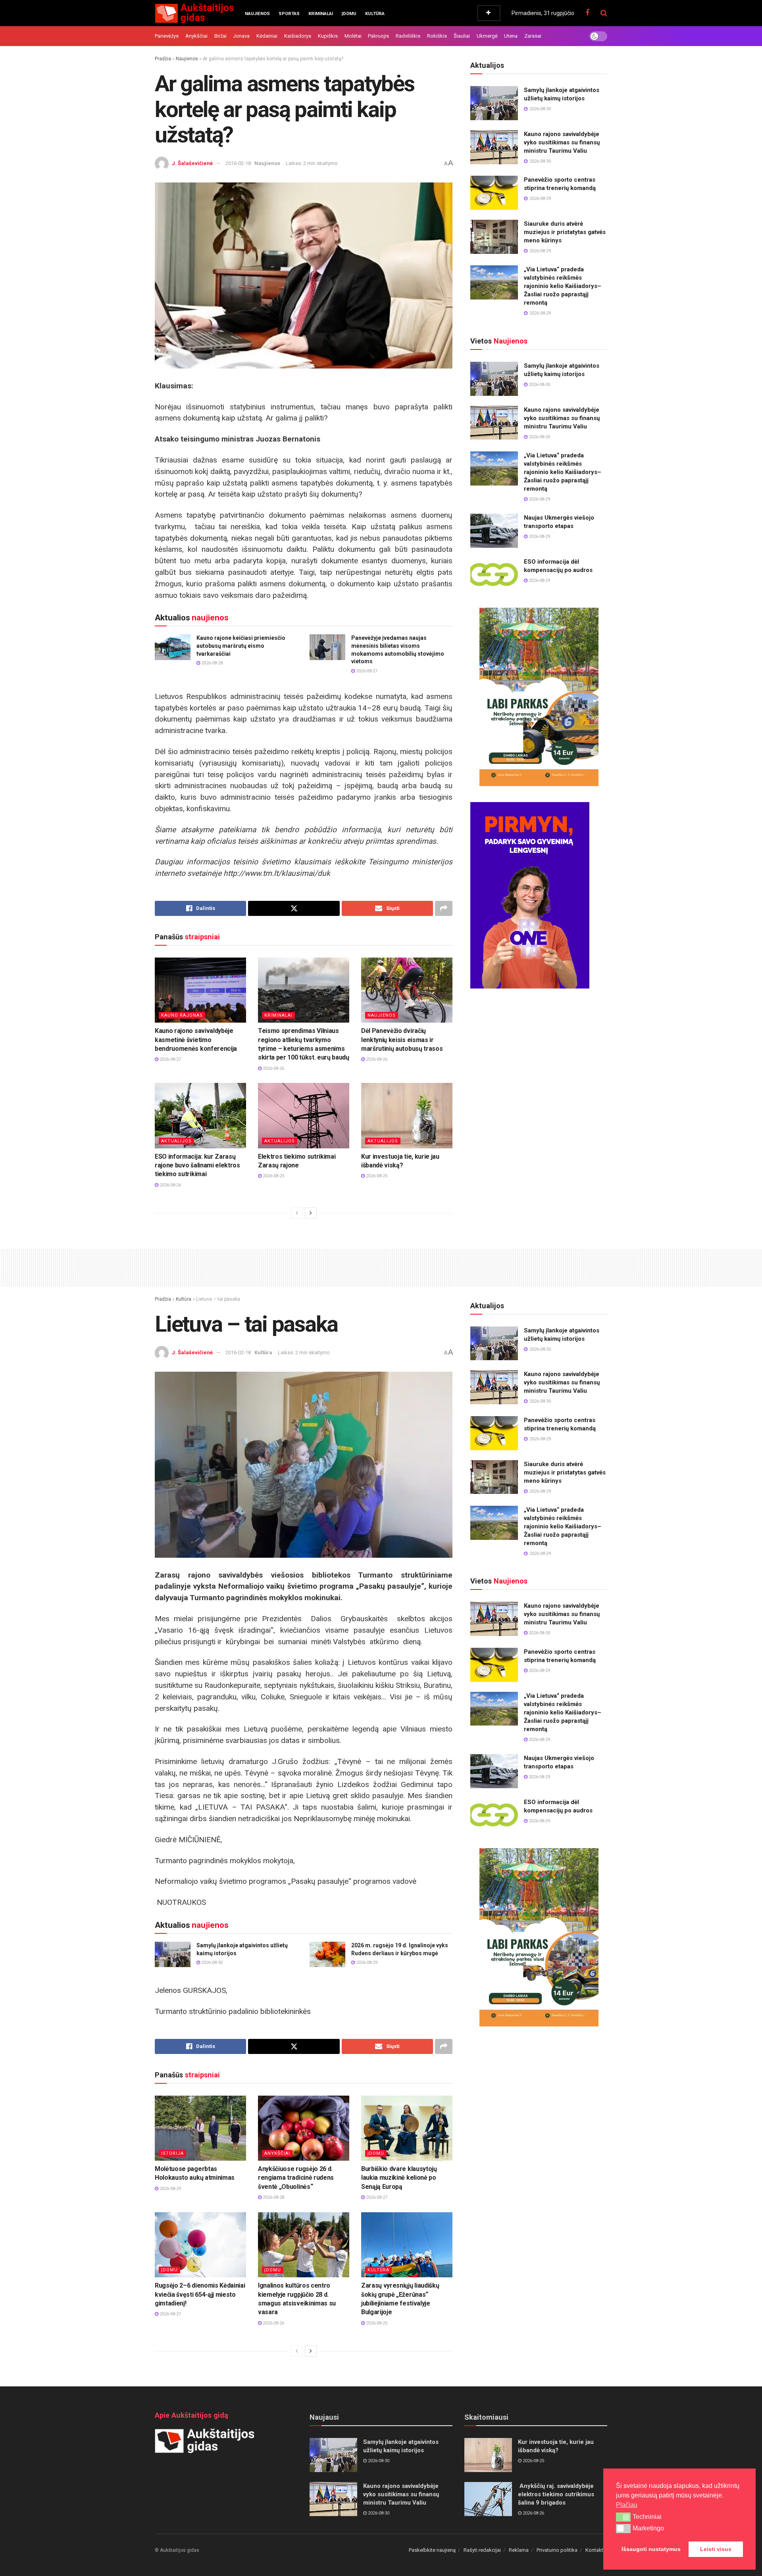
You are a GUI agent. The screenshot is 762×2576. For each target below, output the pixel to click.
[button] (623, 2517)
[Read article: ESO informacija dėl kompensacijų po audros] (494, 575)
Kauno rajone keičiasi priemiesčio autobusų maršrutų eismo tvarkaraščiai (241, 646)
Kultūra (375, 14)
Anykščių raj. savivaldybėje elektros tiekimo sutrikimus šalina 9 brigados (556, 2494)
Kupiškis (328, 36)
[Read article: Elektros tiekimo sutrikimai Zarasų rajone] (304, 1115)
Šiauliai (462, 36)
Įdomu (349, 14)
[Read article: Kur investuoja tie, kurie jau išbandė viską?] (407, 1115)
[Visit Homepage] (194, 13)
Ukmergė (487, 36)
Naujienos (257, 14)
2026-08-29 (539, 499)
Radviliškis (408, 36)
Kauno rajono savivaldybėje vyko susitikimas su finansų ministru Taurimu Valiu (562, 142)
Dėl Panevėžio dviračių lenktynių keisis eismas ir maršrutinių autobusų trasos (402, 1040)
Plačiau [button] (627, 2505)
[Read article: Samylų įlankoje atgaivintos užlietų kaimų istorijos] (494, 103)
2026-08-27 (366, 671)
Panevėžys (167, 36)
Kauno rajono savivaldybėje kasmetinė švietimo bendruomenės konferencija (196, 1040)
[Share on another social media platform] (444, 908)
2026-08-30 (539, 385)
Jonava (241, 36)
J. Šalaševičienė (192, 163)
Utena (511, 36)
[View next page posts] (311, 1213)
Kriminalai (321, 14)
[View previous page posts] (297, 1213)
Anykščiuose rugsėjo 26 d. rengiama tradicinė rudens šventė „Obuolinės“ (296, 2178)
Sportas (289, 14)
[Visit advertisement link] (539, 697)
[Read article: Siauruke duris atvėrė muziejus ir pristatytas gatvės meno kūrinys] (494, 237)
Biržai (220, 36)
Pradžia (163, 59)
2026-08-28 (211, 663)
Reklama (519, 2550)
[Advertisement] (381, 1266)
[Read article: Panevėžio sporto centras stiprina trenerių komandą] (494, 193)
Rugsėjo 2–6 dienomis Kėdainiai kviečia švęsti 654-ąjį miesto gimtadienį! (200, 2294)
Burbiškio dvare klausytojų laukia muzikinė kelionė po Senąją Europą (399, 2178)
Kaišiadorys (298, 36)
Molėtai (353, 36)
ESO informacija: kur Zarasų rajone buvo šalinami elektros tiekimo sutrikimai (197, 1165)
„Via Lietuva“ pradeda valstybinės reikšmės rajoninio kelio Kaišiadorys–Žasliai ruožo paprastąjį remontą (563, 286)
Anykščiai (196, 36)
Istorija (172, 2153)
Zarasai (533, 36)
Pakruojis (378, 36)
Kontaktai (596, 2550)
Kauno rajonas (182, 1015)
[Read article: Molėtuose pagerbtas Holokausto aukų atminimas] (200, 2128)
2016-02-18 (238, 163)
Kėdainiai (267, 36)
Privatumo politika (557, 2550)
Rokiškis (437, 36)
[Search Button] (604, 13)
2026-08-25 (273, 1176)
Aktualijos (176, 1141)
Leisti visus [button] (716, 2549)
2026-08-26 (273, 1068)
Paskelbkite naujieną (432, 2550)
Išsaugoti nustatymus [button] (651, 2549)
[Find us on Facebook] (587, 13)
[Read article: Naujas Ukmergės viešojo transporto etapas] (494, 531)
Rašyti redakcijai (482, 2550)
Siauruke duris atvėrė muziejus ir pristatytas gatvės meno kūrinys (565, 232)
